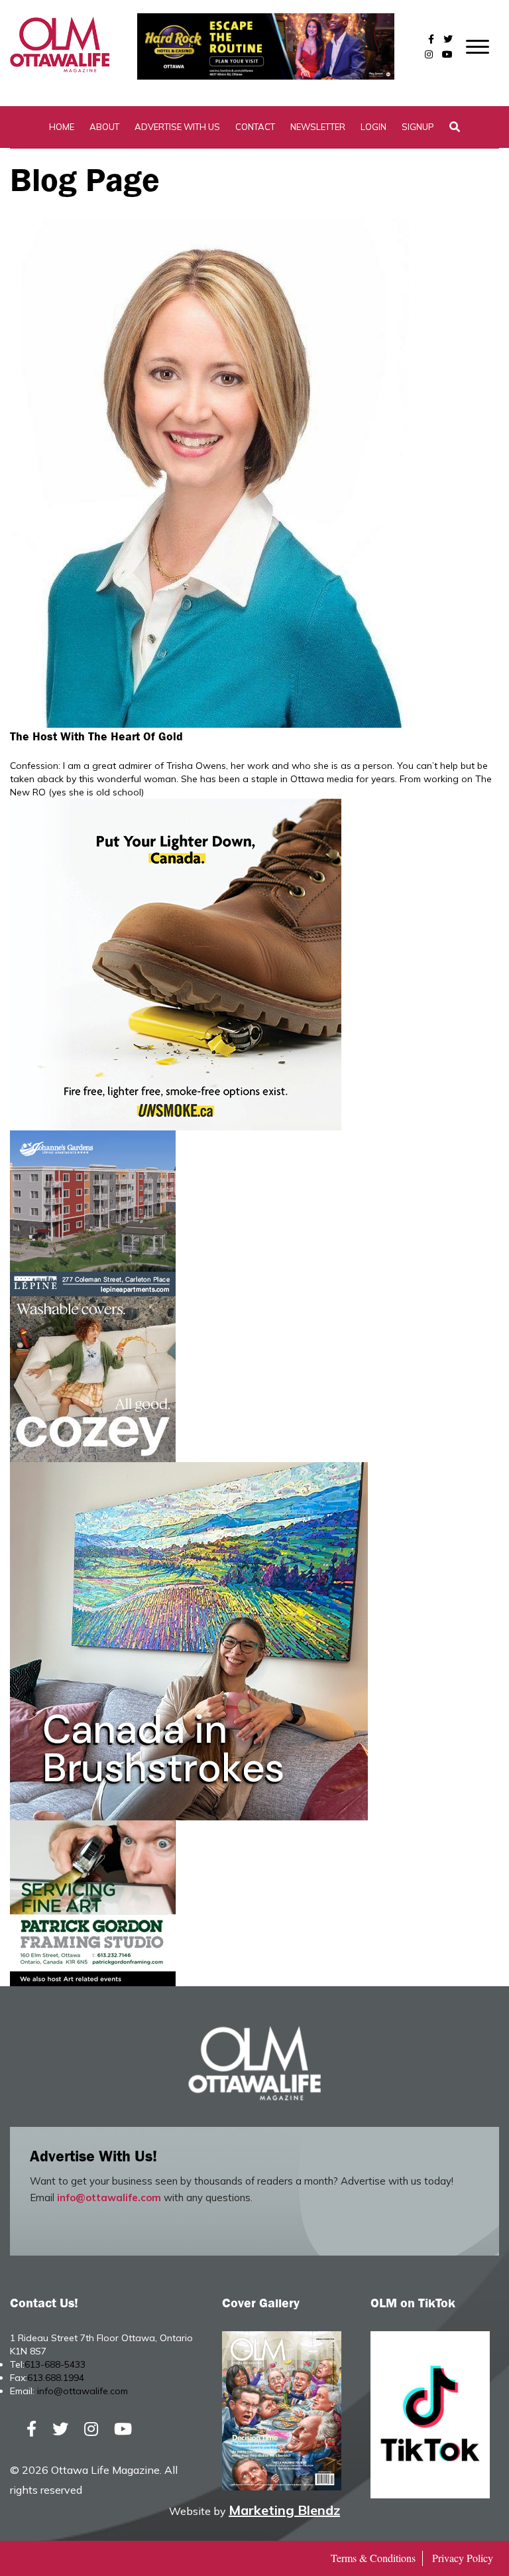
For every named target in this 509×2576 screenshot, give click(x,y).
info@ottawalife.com (109, 2198)
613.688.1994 (56, 2378)
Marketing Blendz (284, 2510)
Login (373, 127)
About (104, 127)
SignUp (418, 127)
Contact (255, 127)
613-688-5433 (55, 2364)
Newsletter (318, 127)
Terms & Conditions (373, 2558)
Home (62, 127)
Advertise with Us (177, 127)
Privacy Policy (463, 2558)
